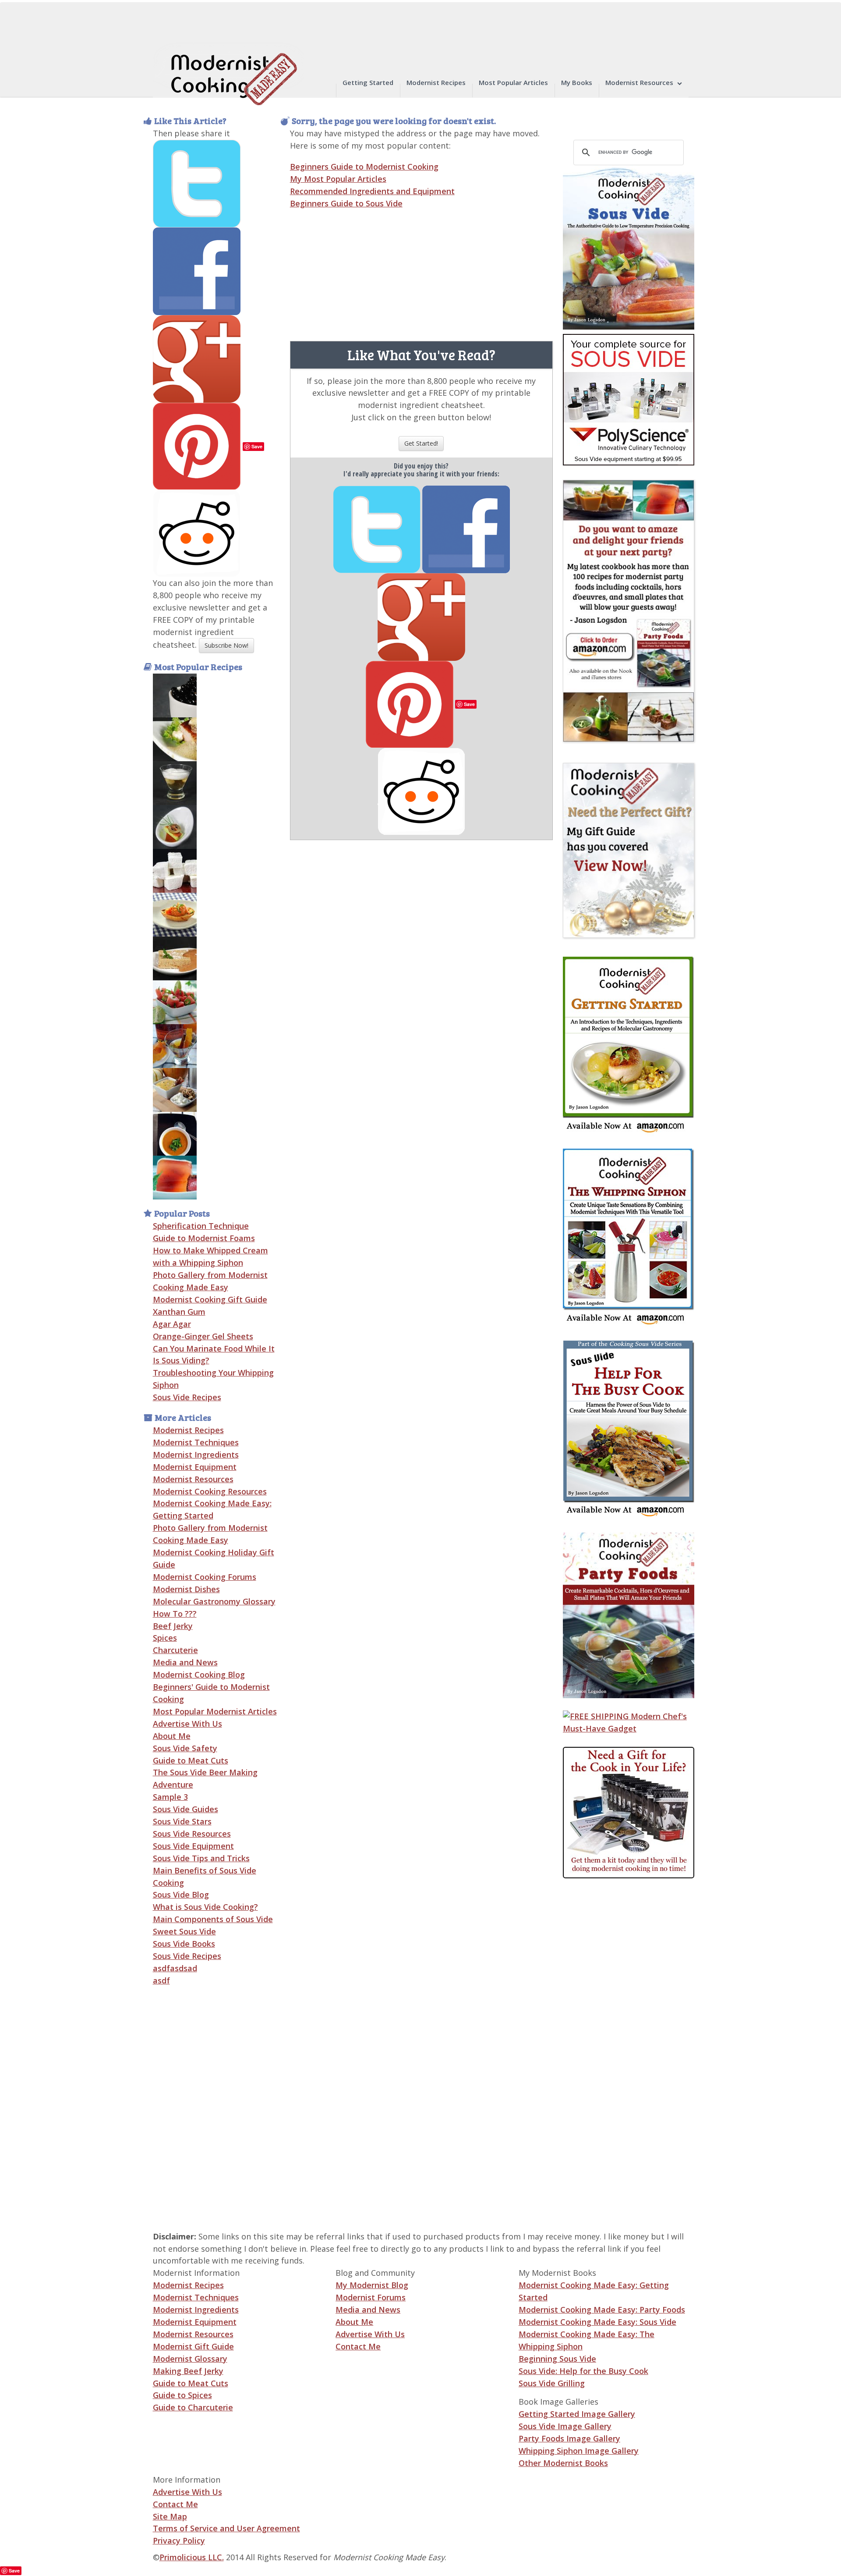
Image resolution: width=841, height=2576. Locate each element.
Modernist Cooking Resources (210, 1491)
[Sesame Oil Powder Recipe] (175, 738)
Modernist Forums (371, 2297)
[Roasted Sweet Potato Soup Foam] (175, 1089)
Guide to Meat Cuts (191, 1760)
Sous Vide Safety (185, 1748)
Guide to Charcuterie (193, 2407)
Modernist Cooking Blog (199, 1675)
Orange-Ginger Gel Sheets (203, 1336)
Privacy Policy (179, 2541)
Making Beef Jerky (188, 2371)
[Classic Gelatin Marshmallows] (175, 870)
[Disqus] (421, 950)
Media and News (185, 1662)
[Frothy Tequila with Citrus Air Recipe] (175, 782)
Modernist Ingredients (196, 1455)
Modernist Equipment (195, 1467)
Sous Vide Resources (192, 1834)
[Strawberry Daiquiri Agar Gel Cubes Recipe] (175, 1177)
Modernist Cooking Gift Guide (210, 1299)
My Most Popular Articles (338, 179)
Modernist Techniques (196, 1442)
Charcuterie (175, 1650)
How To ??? (175, 1614)
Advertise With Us (187, 1724)
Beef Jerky (173, 1626)
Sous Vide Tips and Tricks (201, 1858)
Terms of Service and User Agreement (226, 2528)
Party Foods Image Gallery (569, 2438)
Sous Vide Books (184, 1944)
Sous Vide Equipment (193, 1846)
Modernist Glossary (190, 2359)
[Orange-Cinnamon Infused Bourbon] (175, 1045)
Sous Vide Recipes (187, 1397)
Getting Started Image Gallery (577, 2414)
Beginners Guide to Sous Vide (346, 203)
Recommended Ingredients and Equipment (372, 191)
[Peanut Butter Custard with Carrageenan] (175, 958)
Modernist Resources (193, 1479)
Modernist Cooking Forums (205, 1577)
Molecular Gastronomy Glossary (214, 1601)
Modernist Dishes (186, 1589)
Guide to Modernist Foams (204, 1238)
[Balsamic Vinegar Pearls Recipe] (175, 695)
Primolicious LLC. (192, 2557)
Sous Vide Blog (181, 1895)
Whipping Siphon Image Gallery (579, 2451)
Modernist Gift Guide (193, 2346)
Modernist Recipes (188, 1430)
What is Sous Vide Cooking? (205, 1907)
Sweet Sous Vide (184, 1931)
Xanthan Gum (179, 1312)
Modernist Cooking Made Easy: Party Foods (602, 2310)
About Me (172, 1736)
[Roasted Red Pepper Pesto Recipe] (175, 914)
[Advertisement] (598, 2047)
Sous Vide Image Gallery (565, 2426)
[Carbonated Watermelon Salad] (175, 1001)
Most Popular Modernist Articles (215, 1711)
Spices (165, 1638)
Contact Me (358, 2346)
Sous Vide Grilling (552, 2383)
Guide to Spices (182, 2395)
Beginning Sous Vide (557, 2359)
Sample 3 (170, 1797)
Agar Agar (172, 1324)
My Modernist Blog (372, 2285)
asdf (161, 1980)
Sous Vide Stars (182, 1821)
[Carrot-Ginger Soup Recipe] (175, 1133)
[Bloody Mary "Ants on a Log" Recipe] (175, 826)
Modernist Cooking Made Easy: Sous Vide (597, 2322)
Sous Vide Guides (186, 1809)
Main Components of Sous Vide (213, 1919)
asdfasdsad (175, 1968)
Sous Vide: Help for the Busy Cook (583, 2371)
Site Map (170, 2516)
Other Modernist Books (563, 2463)
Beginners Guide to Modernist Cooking (364, 167)
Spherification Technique (201, 1226)
